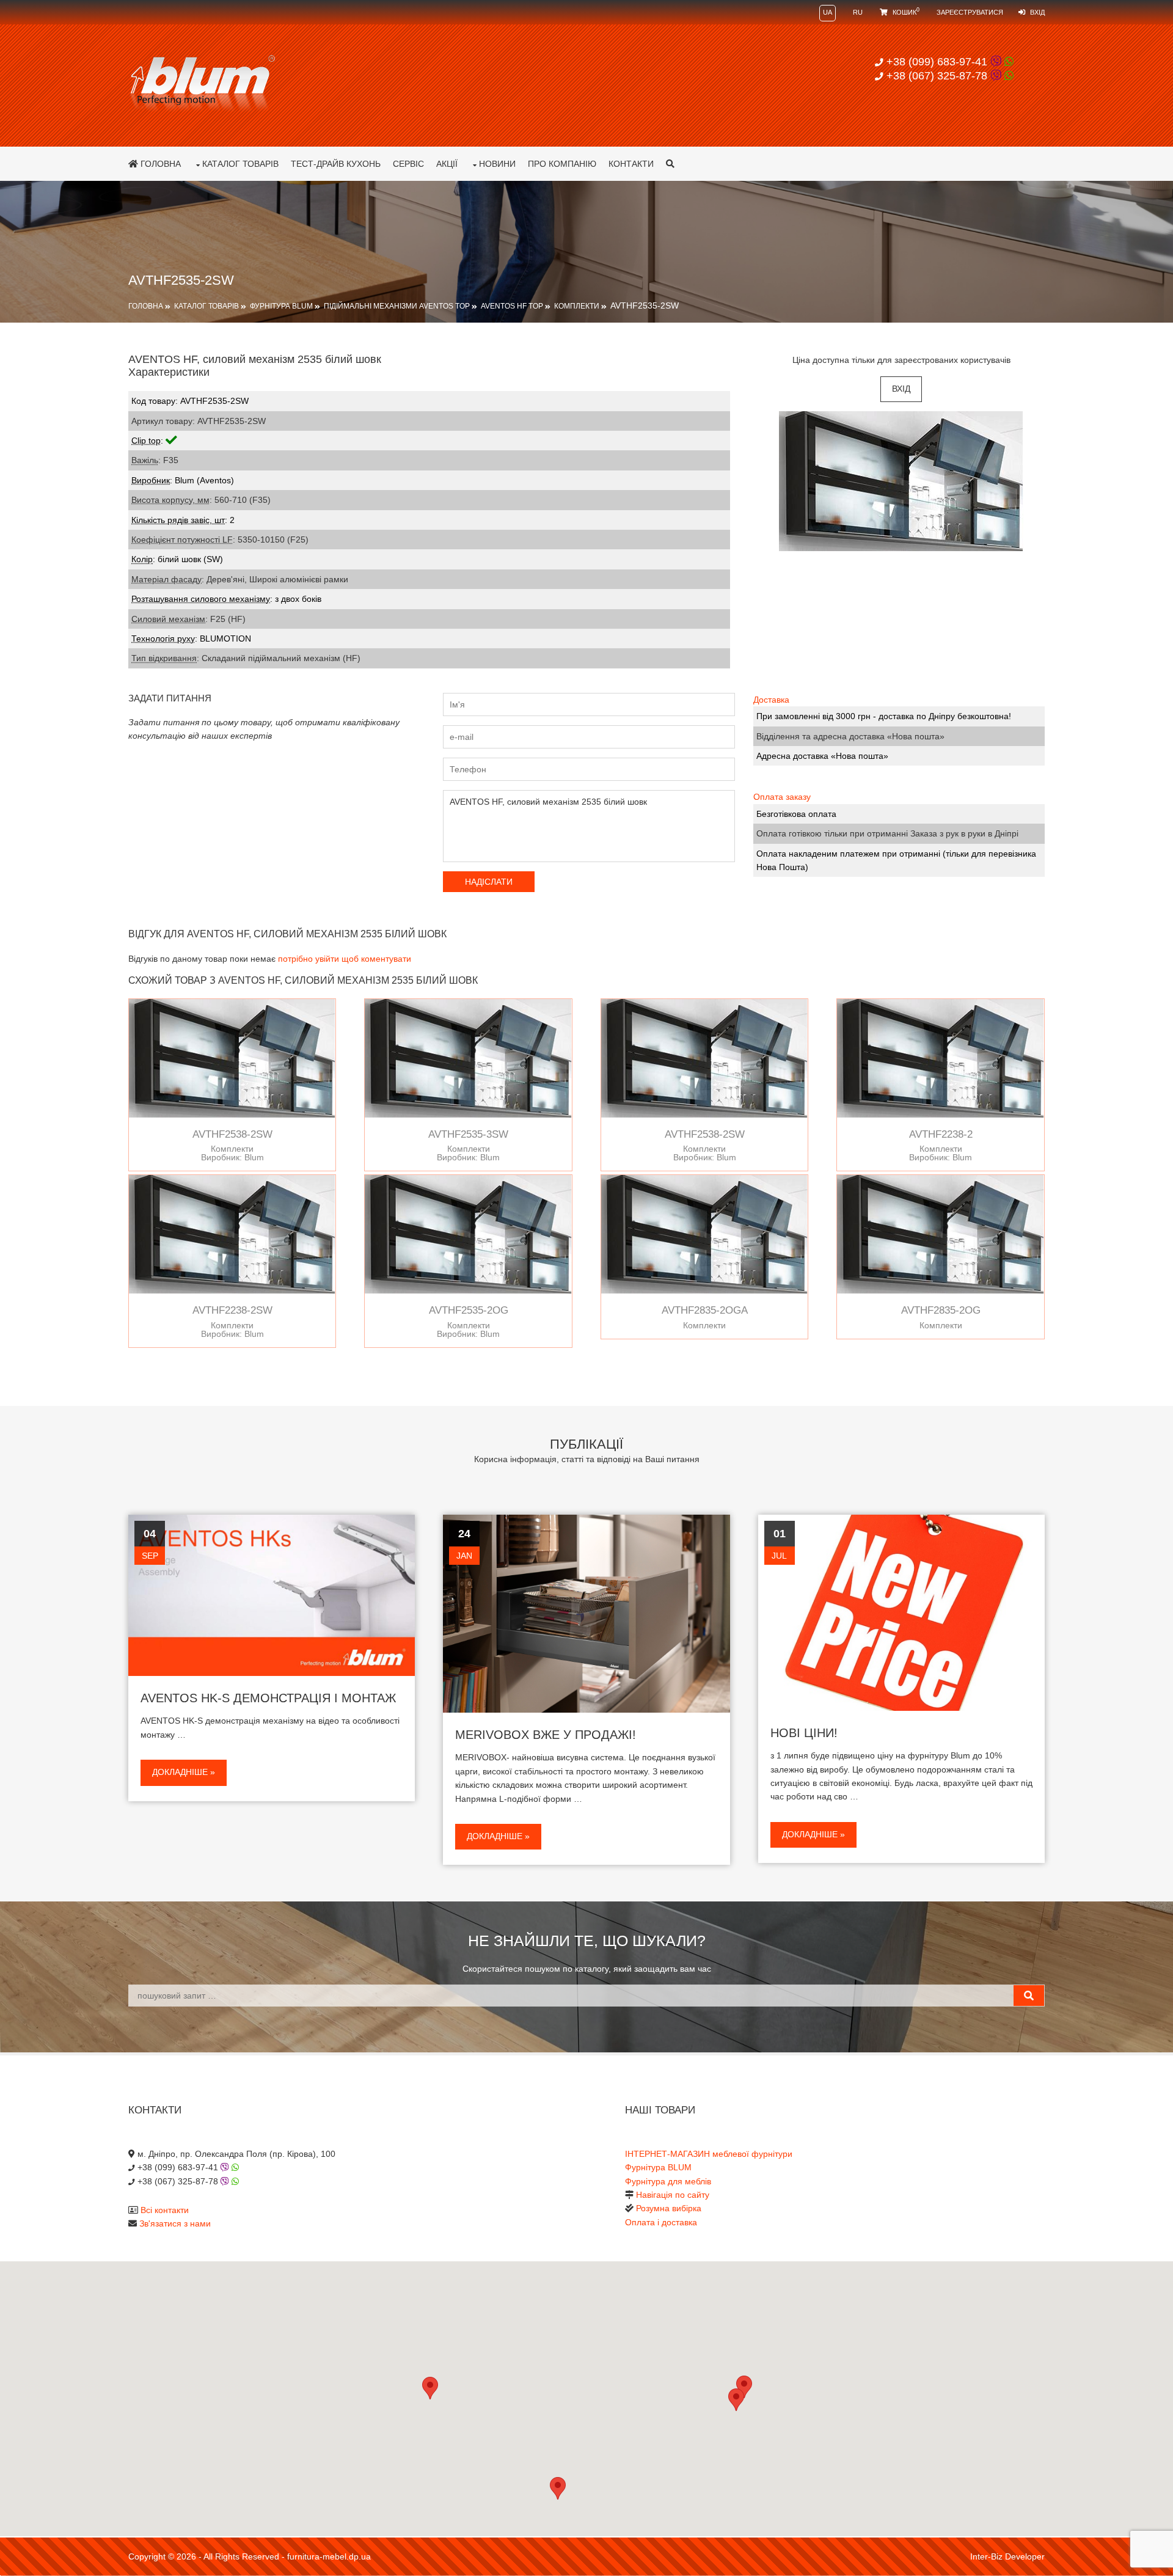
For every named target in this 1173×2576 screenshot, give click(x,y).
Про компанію (562, 164)
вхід (901, 389)
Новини (497, 164)
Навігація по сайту (673, 2195)
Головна (159, 164)
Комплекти (577, 306)
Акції (447, 164)
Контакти (631, 164)
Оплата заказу (782, 797)
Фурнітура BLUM (281, 306)
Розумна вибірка (669, 2208)
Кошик (905, 12)
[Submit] (1029, 1996)
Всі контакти (165, 2210)
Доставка (771, 700)
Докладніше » (184, 1772)
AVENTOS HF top (512, 306)
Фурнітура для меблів (668, 2181)
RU (858, 12)
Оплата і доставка (661, 2222)
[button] (736, 2400)
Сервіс (408, 164)
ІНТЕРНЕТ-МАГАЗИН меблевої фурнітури (709, 2154)
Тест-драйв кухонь (336, 164)
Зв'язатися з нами (175, 2223)
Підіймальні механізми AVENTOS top (397, 306)
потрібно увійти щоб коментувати (345, 959)
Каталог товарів (240, 164)
